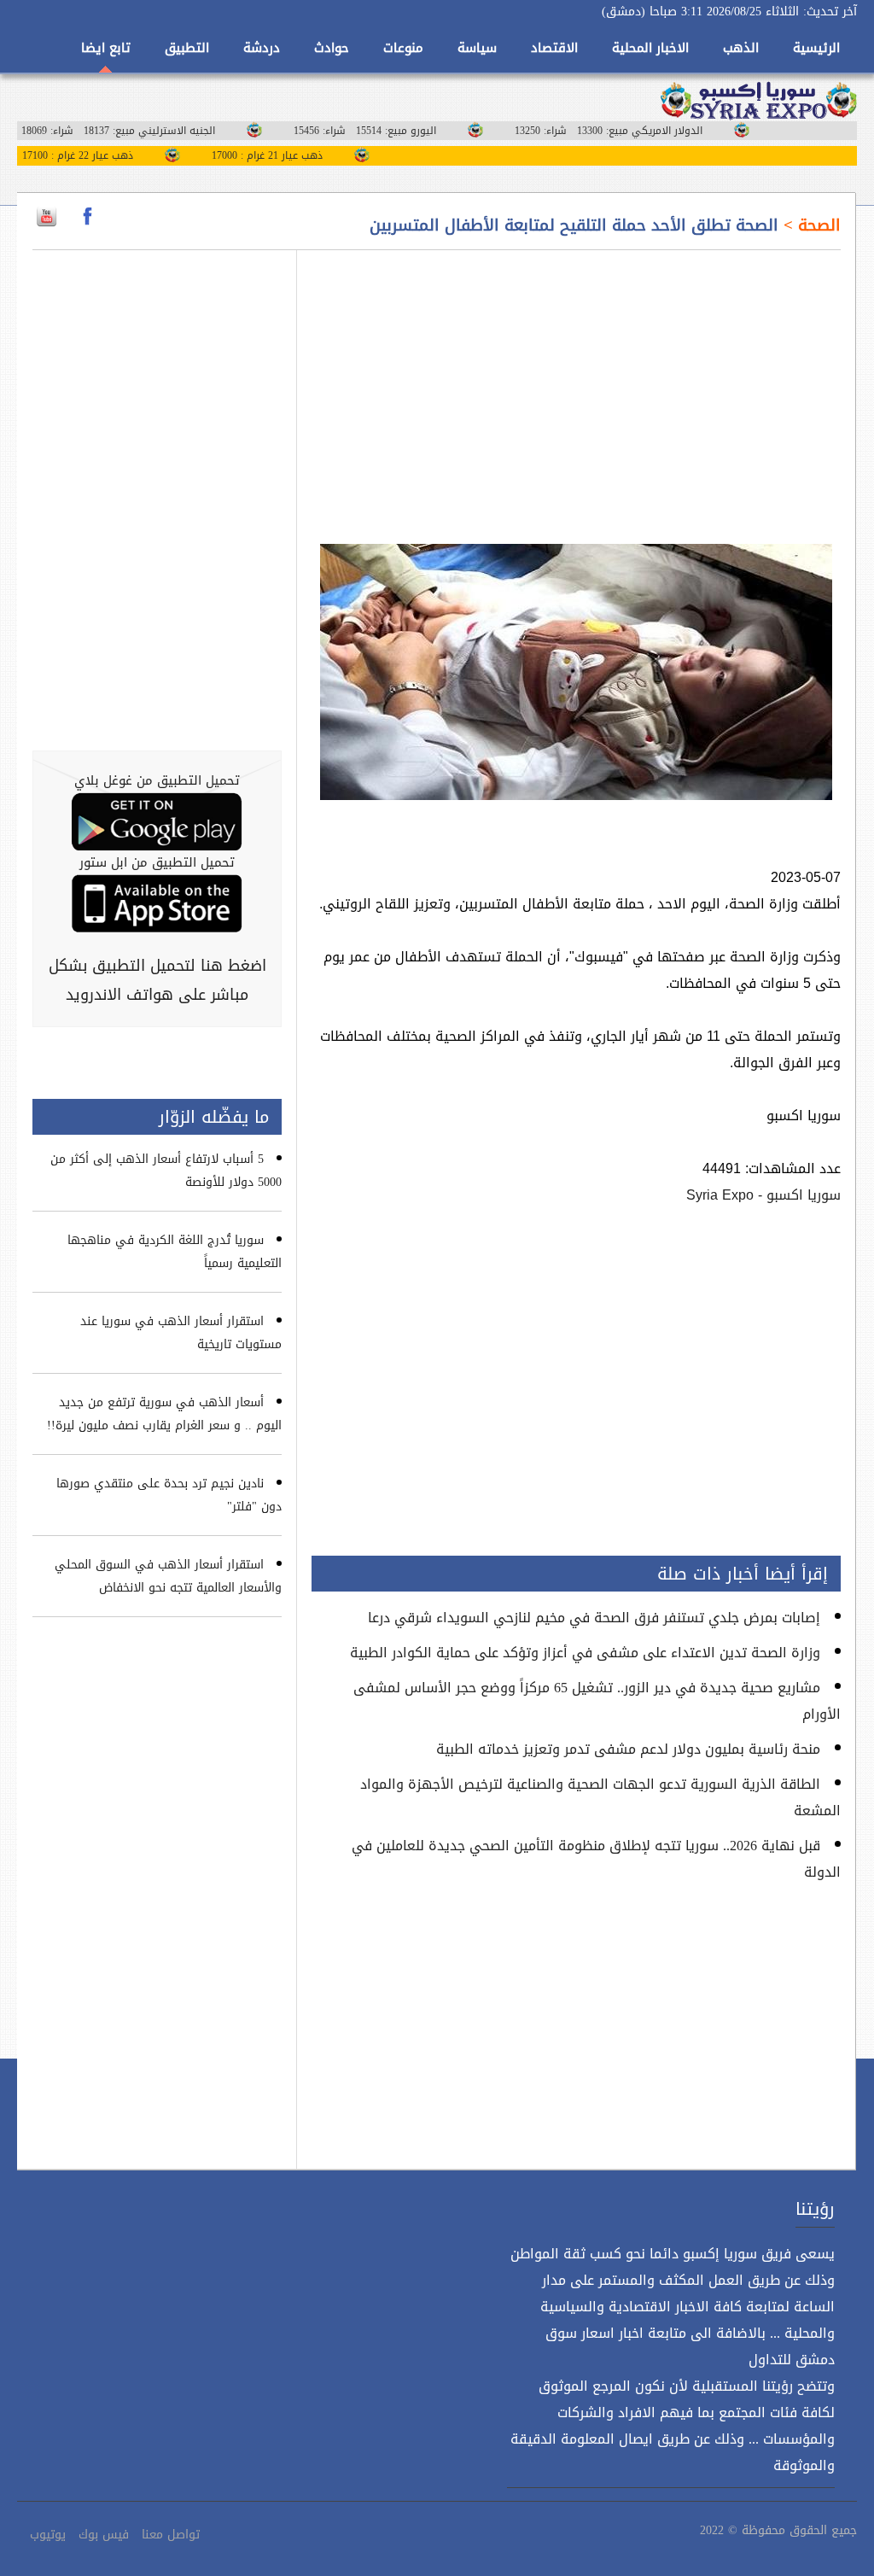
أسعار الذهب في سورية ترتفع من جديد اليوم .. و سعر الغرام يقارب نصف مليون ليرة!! (164, 1414)
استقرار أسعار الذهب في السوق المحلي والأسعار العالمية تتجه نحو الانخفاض (168, 1576)
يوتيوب (48, 2535)
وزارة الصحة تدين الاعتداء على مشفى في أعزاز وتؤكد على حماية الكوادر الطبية (585, 1653)
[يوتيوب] (47, 216)
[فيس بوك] (87, 216)
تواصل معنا (171, 2535)
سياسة (477, 48)
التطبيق (187, 48)
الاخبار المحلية (650, 48)
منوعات (403, 48)
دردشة (262, 48)
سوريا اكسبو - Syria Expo (763, 1195)
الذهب (741, 48)
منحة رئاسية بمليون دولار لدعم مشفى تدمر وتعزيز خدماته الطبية (628, 1749)
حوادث (332, 48)
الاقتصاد (554, 48)
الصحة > (810, 225)
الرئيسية (816, 48)
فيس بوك (104, 2535)
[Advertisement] (576, 387)
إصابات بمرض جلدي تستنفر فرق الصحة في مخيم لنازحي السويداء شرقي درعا (594, 1618)
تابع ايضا (106, 48)
